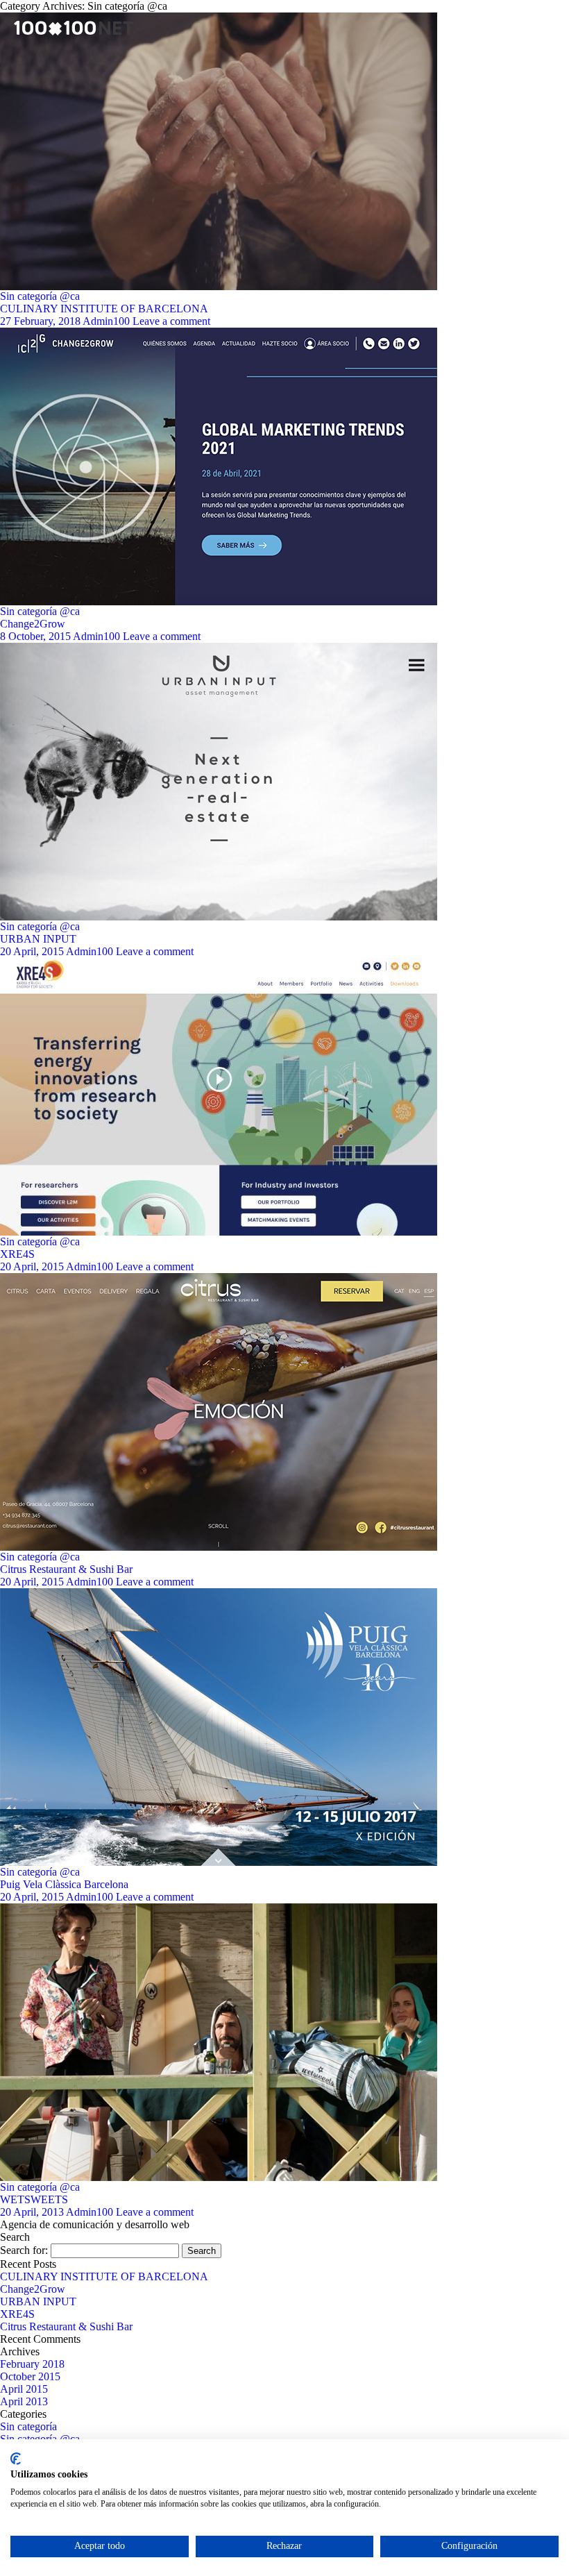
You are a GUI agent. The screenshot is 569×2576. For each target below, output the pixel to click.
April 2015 (24, 2389)
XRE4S (17, 1254)
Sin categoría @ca (40, 296)
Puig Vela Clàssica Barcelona (64, 1884)
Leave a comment (171, 321)
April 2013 (24, 2401)
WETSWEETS (34, 2199)
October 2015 (30, 2376)
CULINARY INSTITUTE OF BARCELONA (104, 309)
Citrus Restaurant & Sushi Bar (66, 1569)
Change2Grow (33, 624)
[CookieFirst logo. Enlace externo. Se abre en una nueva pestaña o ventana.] (16, 2459)
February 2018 (32, 2364)
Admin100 (106, 321)
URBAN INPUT (38, 939)
